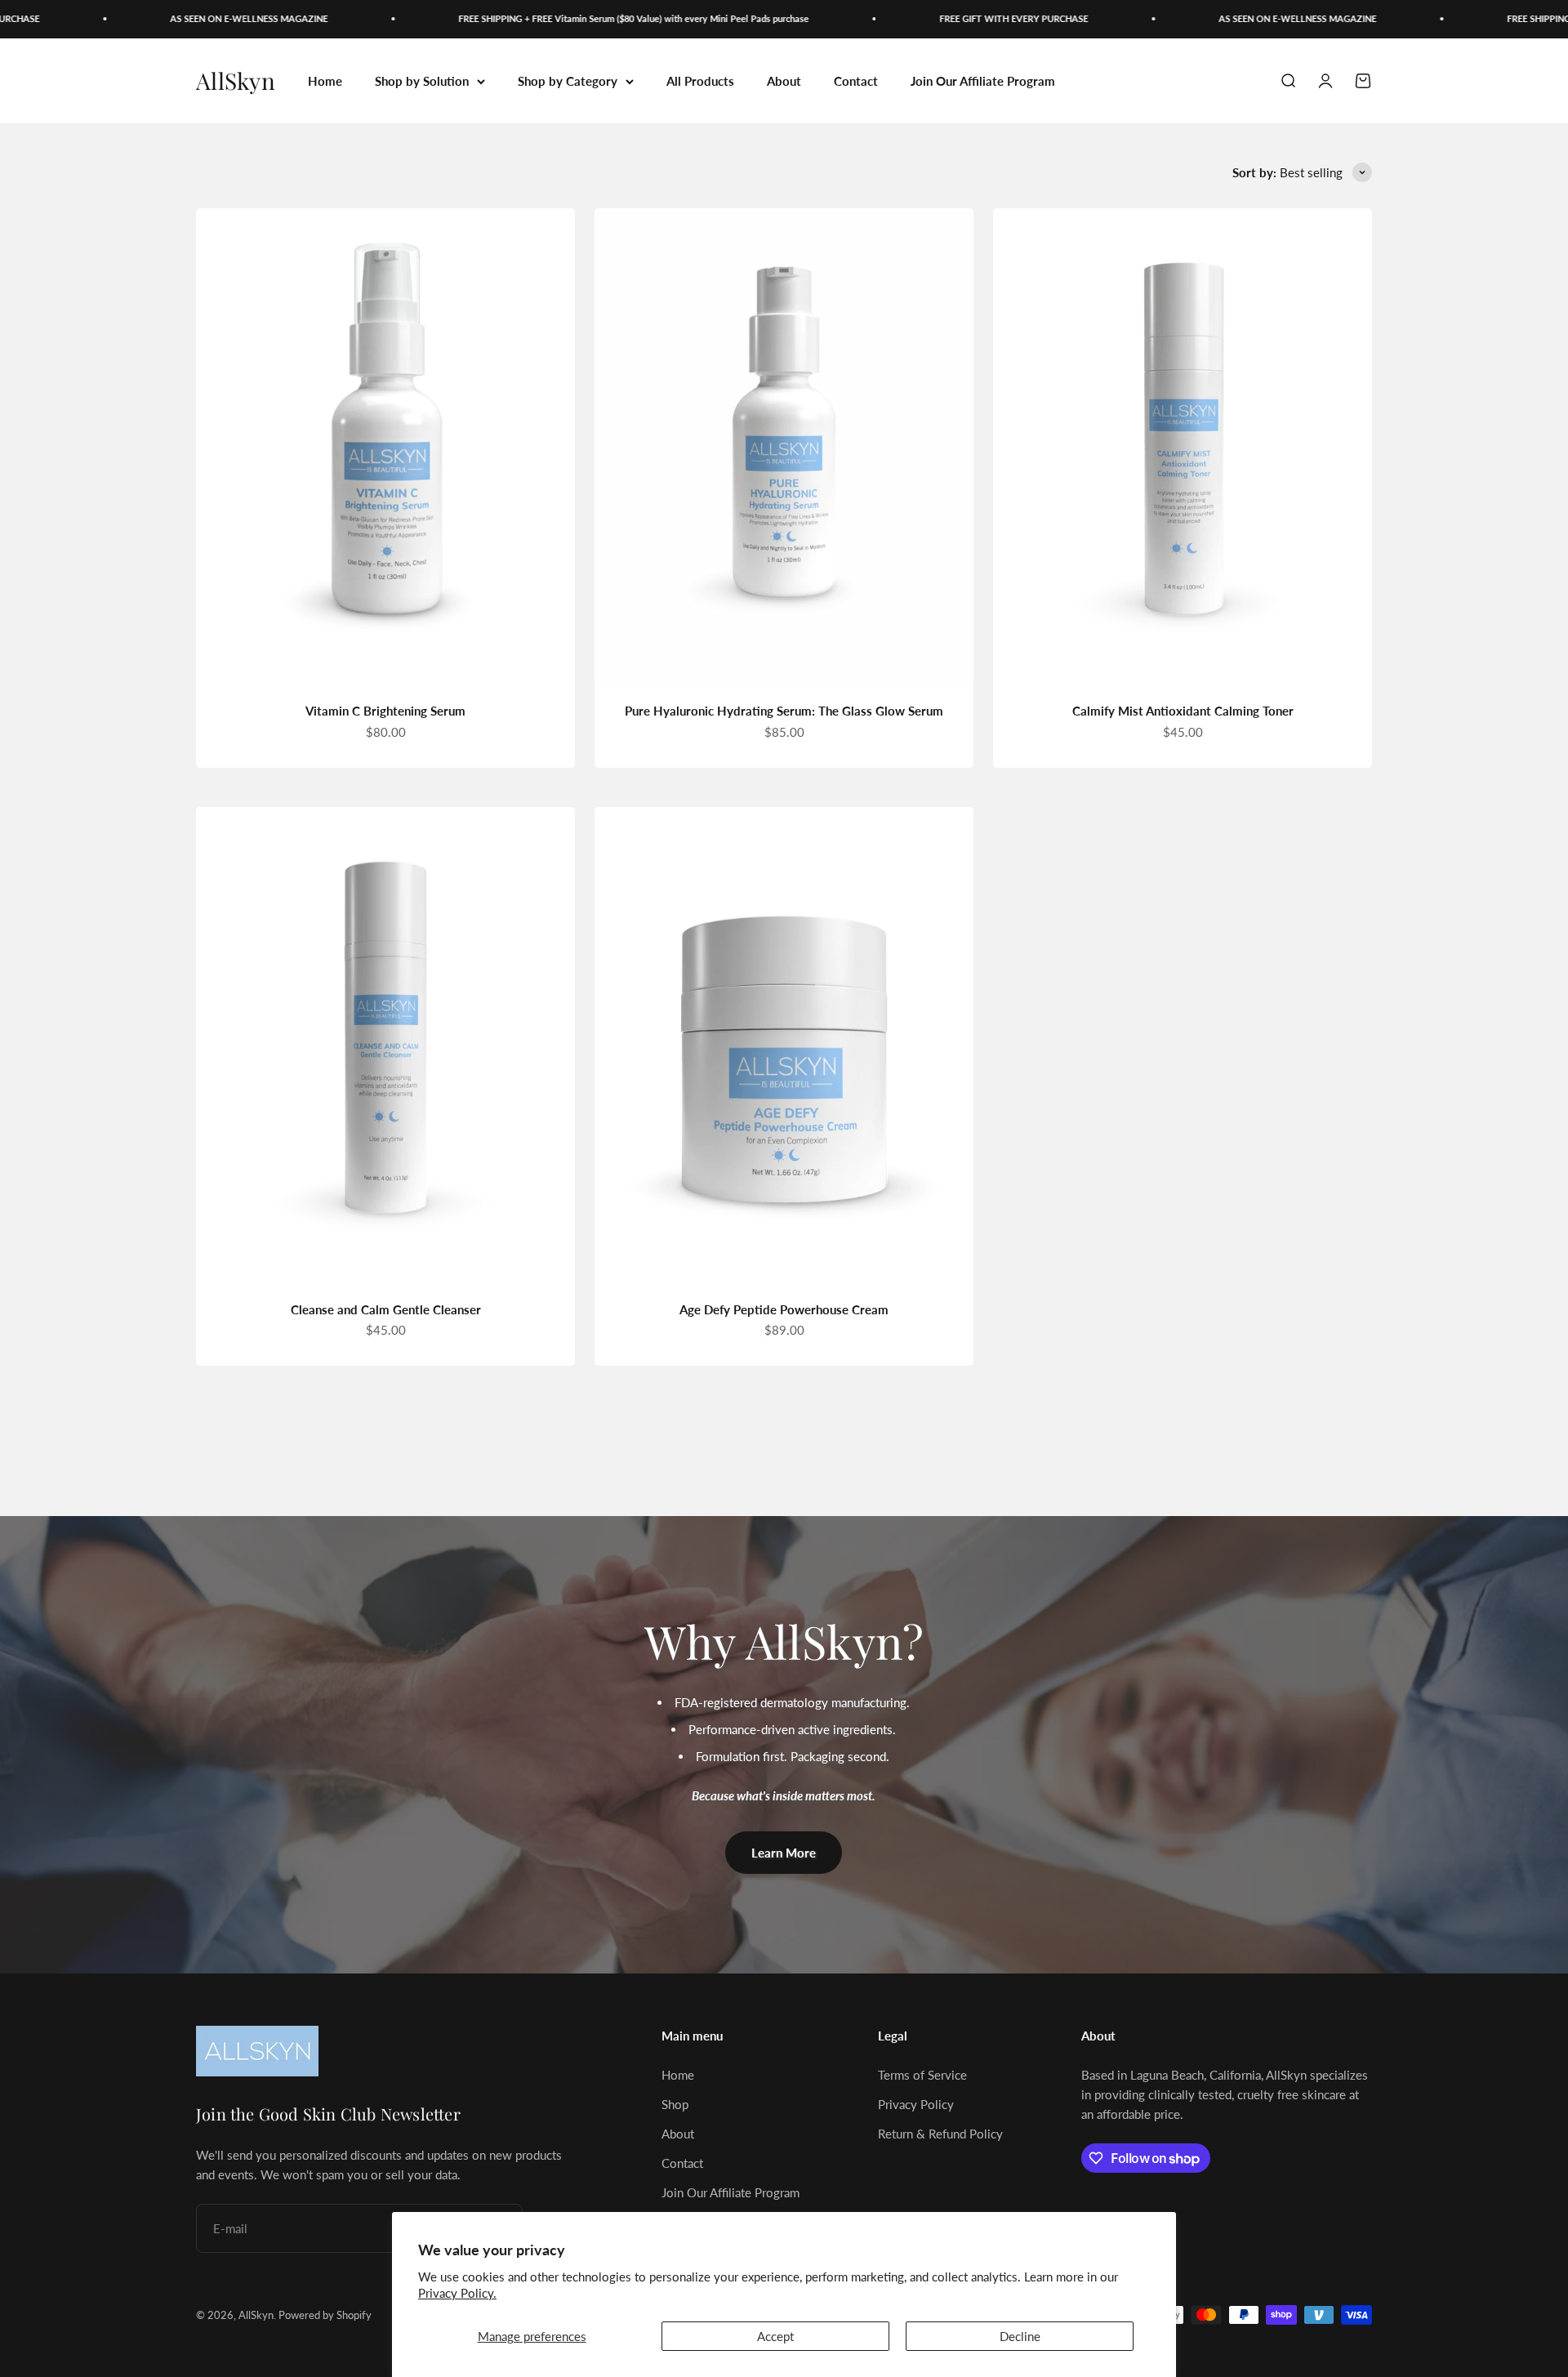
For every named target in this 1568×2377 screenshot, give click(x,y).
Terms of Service (922, 2075)
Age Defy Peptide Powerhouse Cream (784, 1309)
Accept (775, 2336)
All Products (700, 81)
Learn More (784, 1853)
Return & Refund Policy (940, 2134)
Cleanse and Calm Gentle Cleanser (386, 1309)
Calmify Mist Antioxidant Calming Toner (1183, 711)
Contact (856, 81)
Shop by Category (568, 81)
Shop (675, 2104)
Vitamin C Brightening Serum (385, 711)
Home (325, 81)
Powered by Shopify (325, 2315)
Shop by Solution (422, 81)
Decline (1020, 2336)
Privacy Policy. (457, 2293)
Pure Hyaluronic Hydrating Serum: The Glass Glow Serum (784, 711)
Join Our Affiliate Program (983, 81)
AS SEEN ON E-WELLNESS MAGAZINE (214, 18)
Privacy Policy (916, 2104)
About (784, 81)
